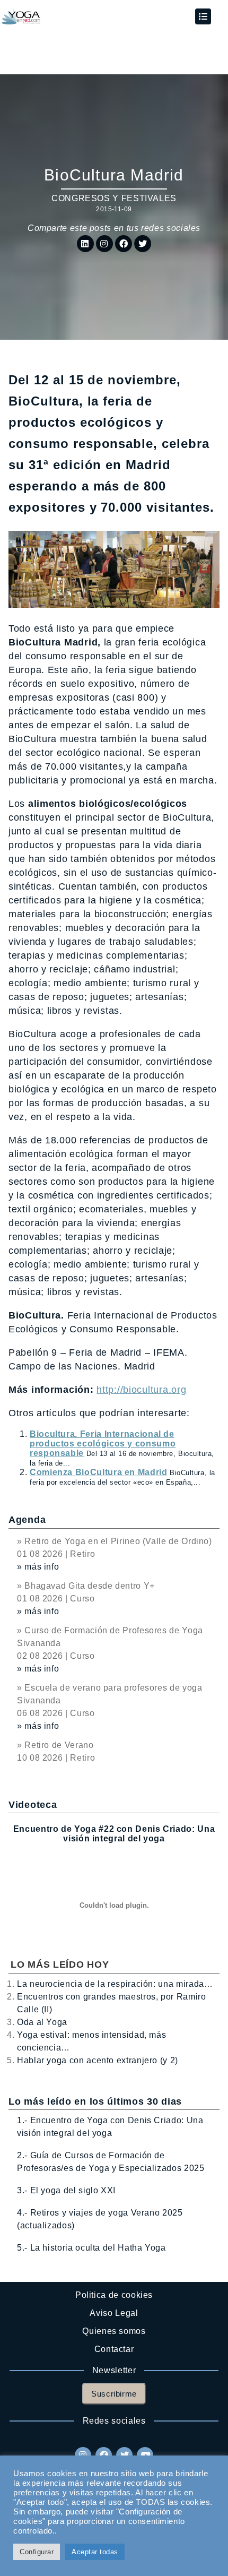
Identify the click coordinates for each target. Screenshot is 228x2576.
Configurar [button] (37, 2552)
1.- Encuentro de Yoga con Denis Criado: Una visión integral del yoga (110, 2127)
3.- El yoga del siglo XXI (66, 2190)
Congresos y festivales (114, 198)
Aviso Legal (114, 2313)
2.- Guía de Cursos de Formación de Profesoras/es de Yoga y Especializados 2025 (111, 2162)
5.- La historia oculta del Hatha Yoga (91, 2248)
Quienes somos (114, 2331)
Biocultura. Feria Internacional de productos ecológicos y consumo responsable (103, 1444)
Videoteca (33, 1805)
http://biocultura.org (141, 1390)
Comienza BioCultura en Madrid (99, 1472)
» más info (38, 1567)
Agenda (27, 1520)
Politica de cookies (114, 2295)
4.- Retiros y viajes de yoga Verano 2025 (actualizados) (100, 2219)
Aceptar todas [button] (95, 2552)
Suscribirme (114, 2394)
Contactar (114, 2349)
